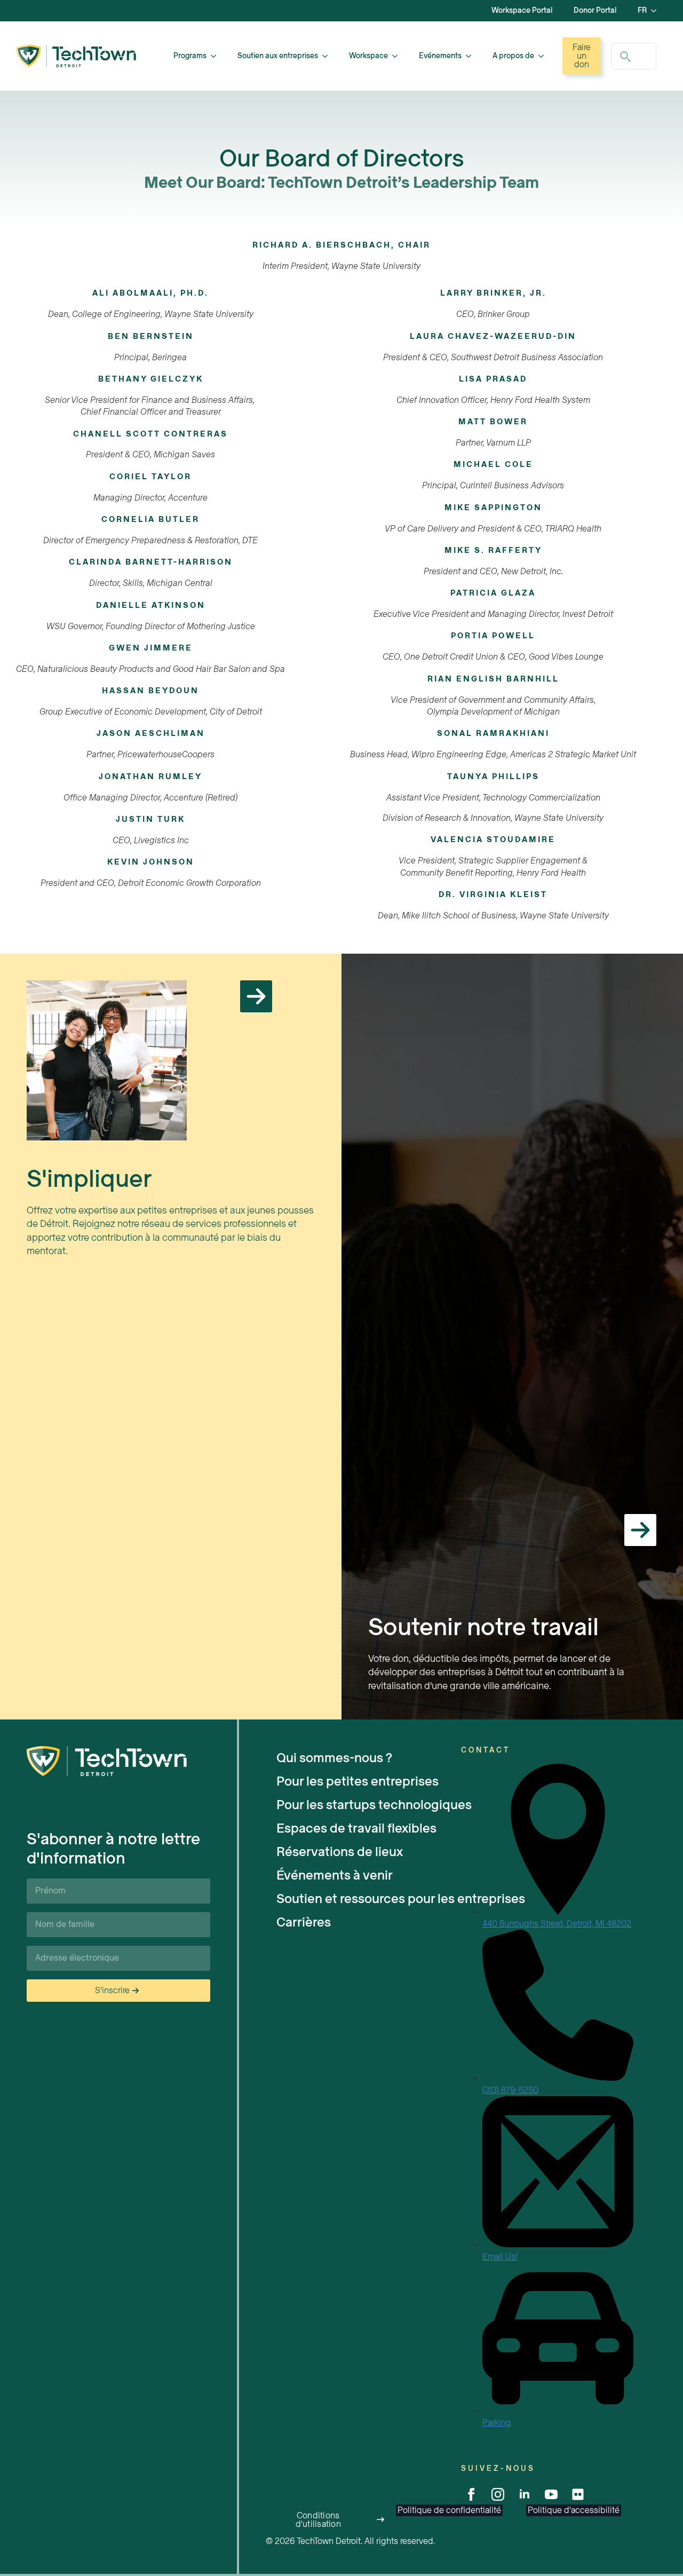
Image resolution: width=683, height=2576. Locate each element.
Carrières (304, 1922)
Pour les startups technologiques (369, 1805)
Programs (190, 56)
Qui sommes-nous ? (334, 1758)
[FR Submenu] (657, 11)
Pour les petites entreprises (358, 1781)
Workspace (368, 56)
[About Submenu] (544, 56)
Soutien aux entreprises (278, 56)
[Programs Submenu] (217, 56)
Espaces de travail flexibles (356, 1828)
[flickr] (578, 2494)
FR (642, 10)
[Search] (625, 57)
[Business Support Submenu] (328, 56)
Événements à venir (335, 1875)
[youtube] (551, 2494)
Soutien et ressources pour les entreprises (369, 1899)
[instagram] (498, 2494)
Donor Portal (595, 10)
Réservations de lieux (340, 1852)
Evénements (440, 56)
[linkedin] (525, 2494)
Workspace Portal (522, 10)
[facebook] (471, 2494)
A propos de (513, 56)
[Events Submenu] (472, 56)
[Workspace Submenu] (398, 56)
